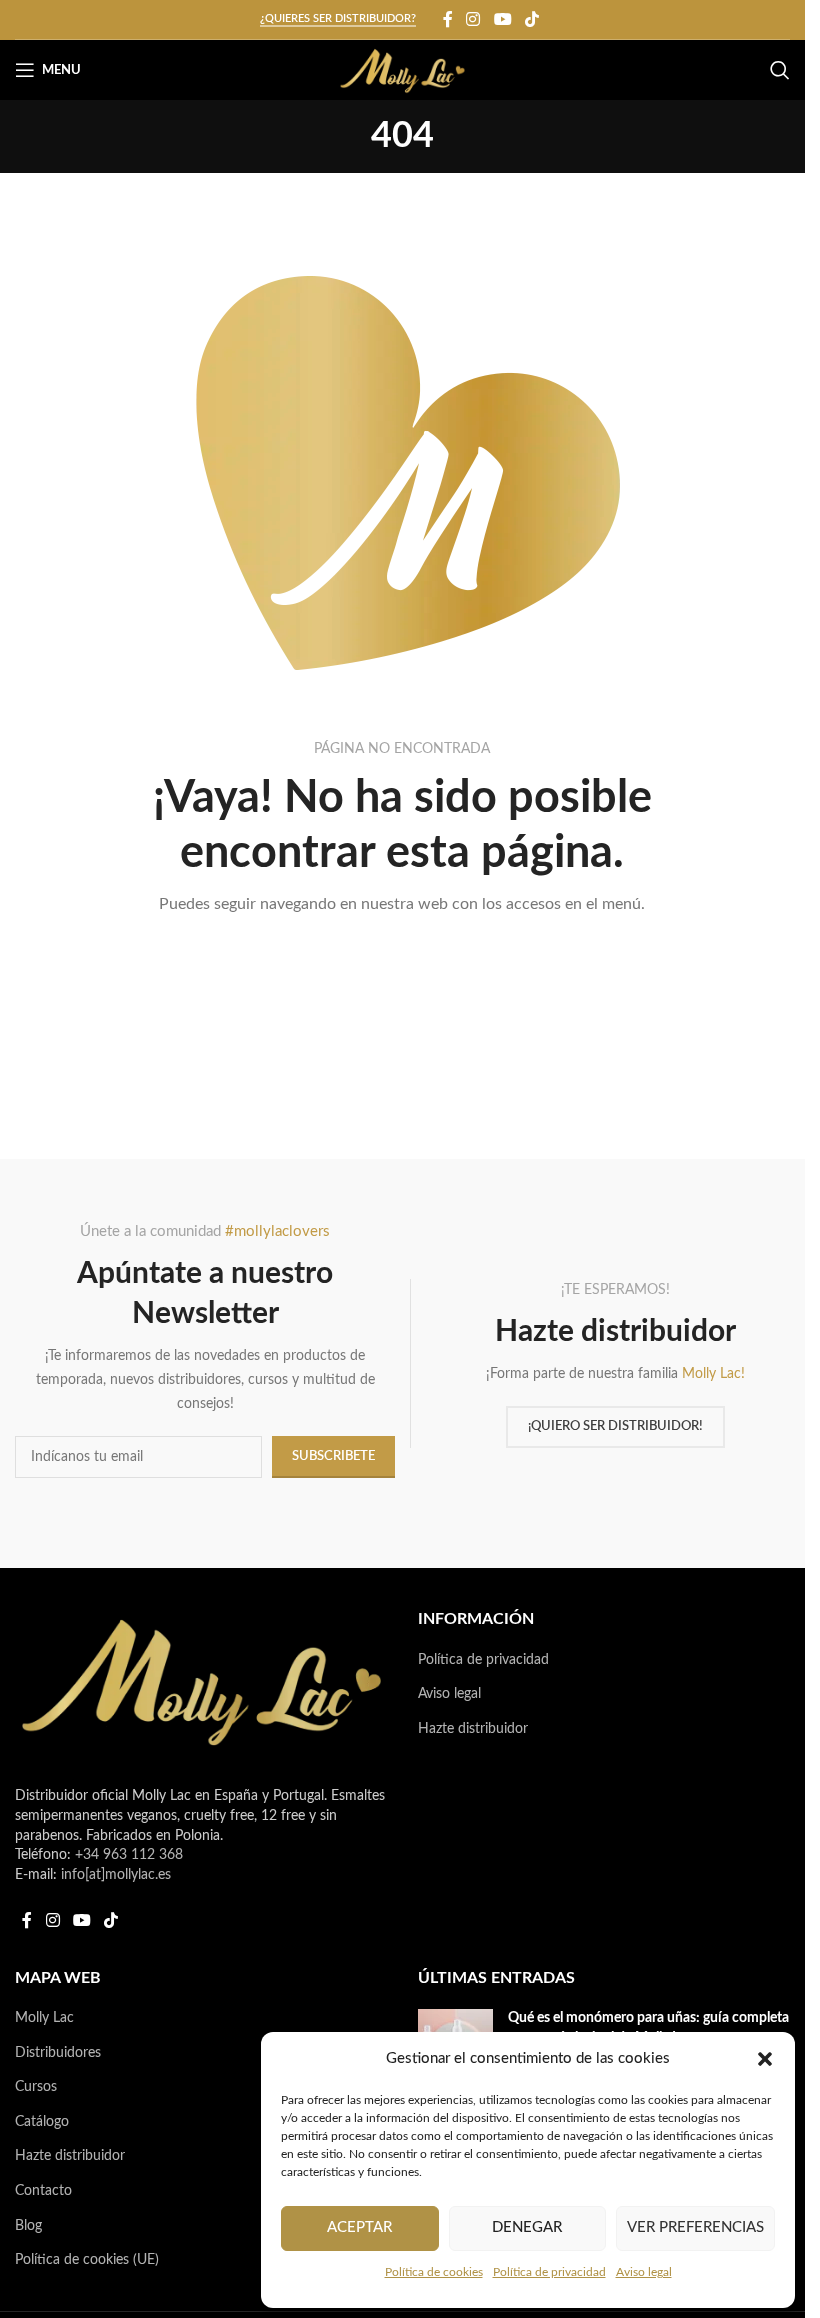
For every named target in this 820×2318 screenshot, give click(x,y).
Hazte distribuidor (473, 1729)
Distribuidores (58, 2053)
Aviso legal (644, 2272)
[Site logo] (402, 70)
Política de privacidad (549, 2272)
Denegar (527, 2227)
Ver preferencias (695, 2227)
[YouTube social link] (502, 19)
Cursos (36, 2087)
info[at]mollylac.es (116, 1875)
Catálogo (42, 2122)
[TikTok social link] (531, 19)
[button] (765, 2059)
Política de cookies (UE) (87, 2260)
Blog (28, 2226)
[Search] (780, 70)
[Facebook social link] (448, 19)
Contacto (43, 2191)
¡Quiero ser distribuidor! (615, 1426)
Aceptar (359, 2227)
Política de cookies (434, 2272)
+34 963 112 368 (129, 1855)
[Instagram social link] (473, 19)
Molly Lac (44, 2018)
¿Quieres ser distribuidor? (338, 18)
